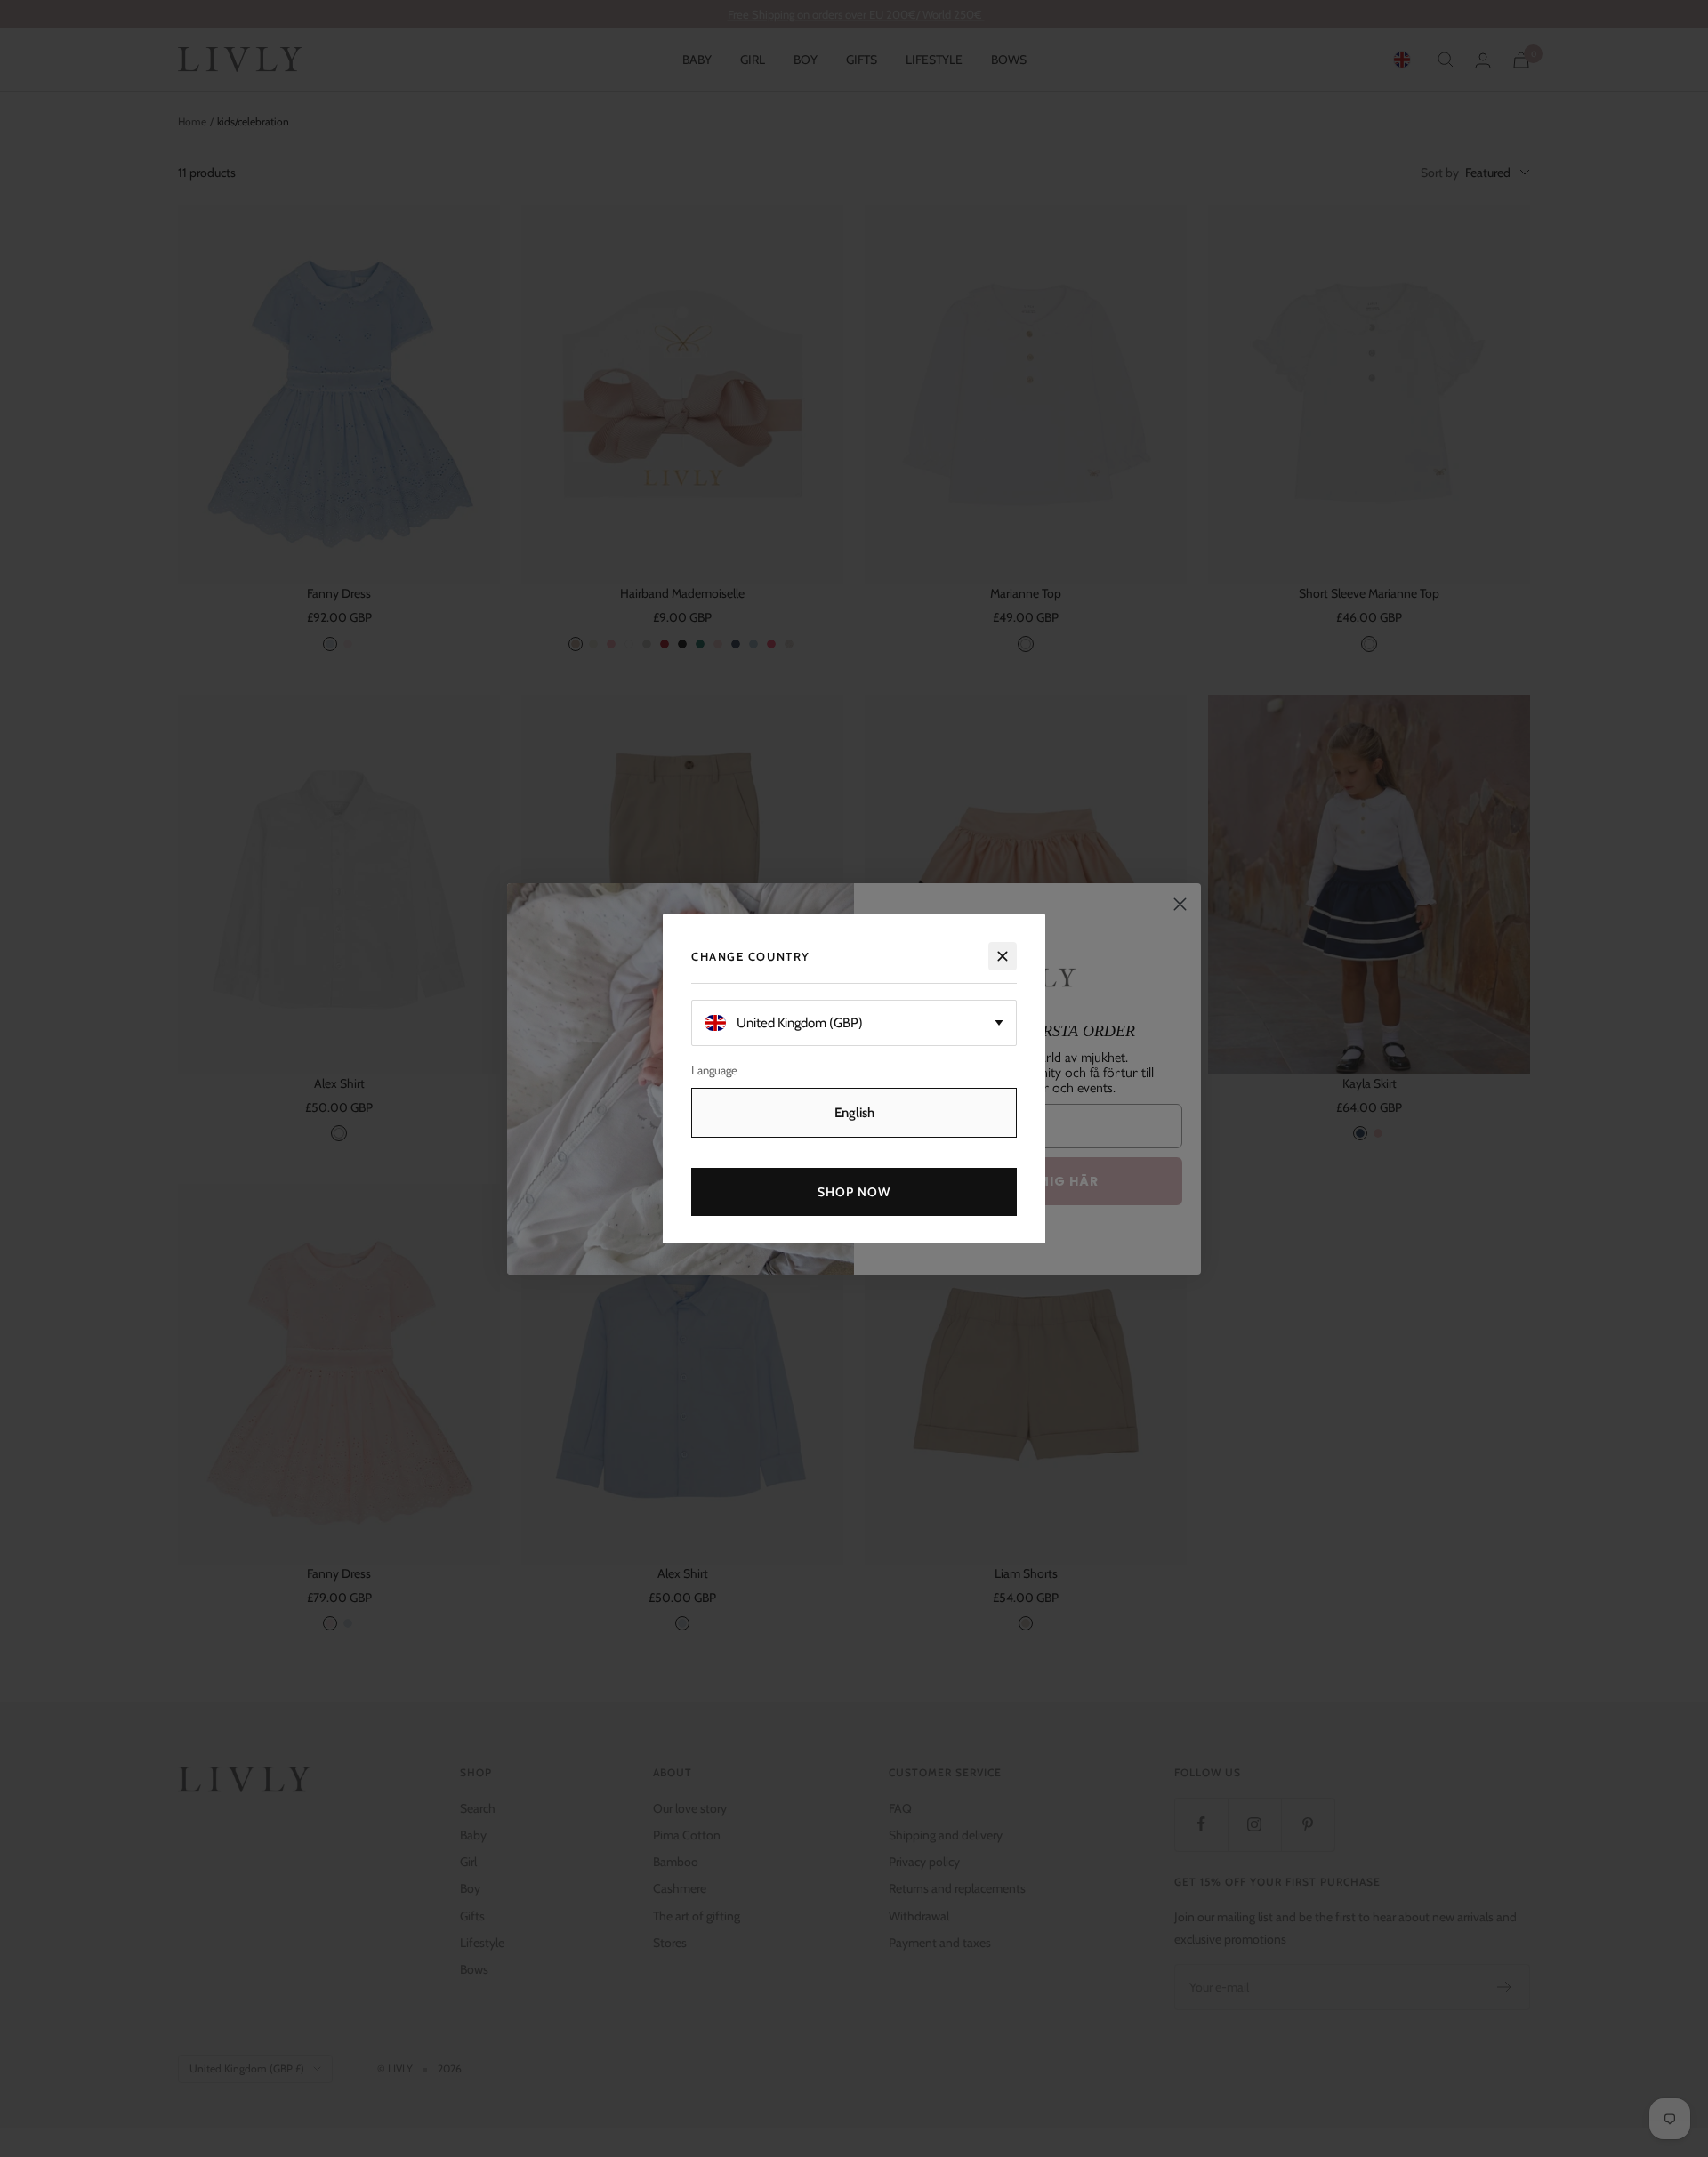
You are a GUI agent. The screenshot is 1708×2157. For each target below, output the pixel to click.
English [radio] (854, 1112)
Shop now (854, 1191)
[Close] (1003, 956)
